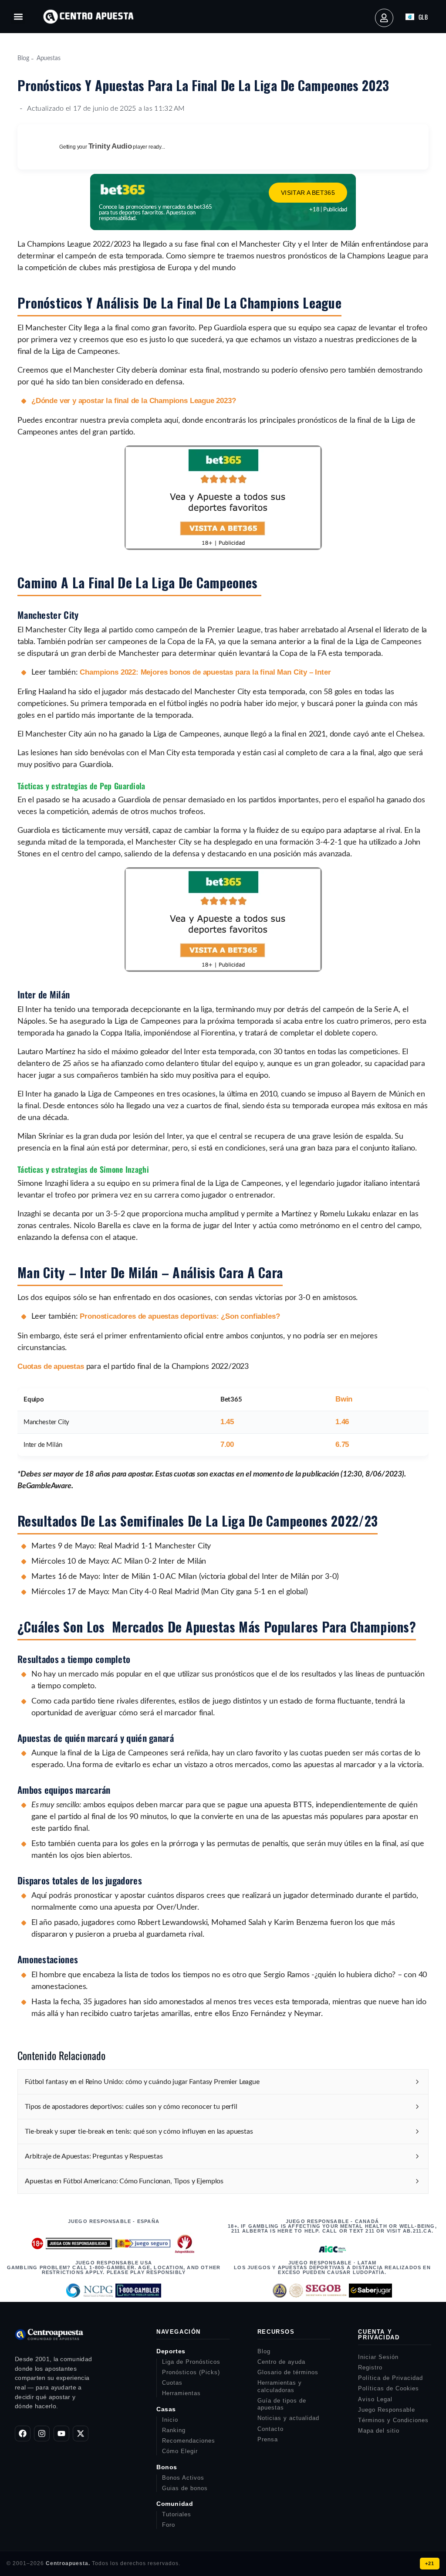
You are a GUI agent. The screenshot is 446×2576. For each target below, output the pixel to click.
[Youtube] (61, 2433)
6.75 (342, 1444)
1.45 (227, 1422)
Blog (23, 58)
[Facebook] (23, 2433)
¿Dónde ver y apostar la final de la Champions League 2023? (134, 401)
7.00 (227, 1444)
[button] (18, 17)
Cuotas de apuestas (51, 1366)
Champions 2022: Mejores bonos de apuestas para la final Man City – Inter (205, 672)
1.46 (342, 1422)
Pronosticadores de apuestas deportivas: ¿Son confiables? (180, 1316)
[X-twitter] (81, 2433)
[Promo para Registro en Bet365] (223, 548)
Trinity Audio (110, 146)
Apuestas (49, 58)
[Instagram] (42, 2433)
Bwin (344, 1399)
